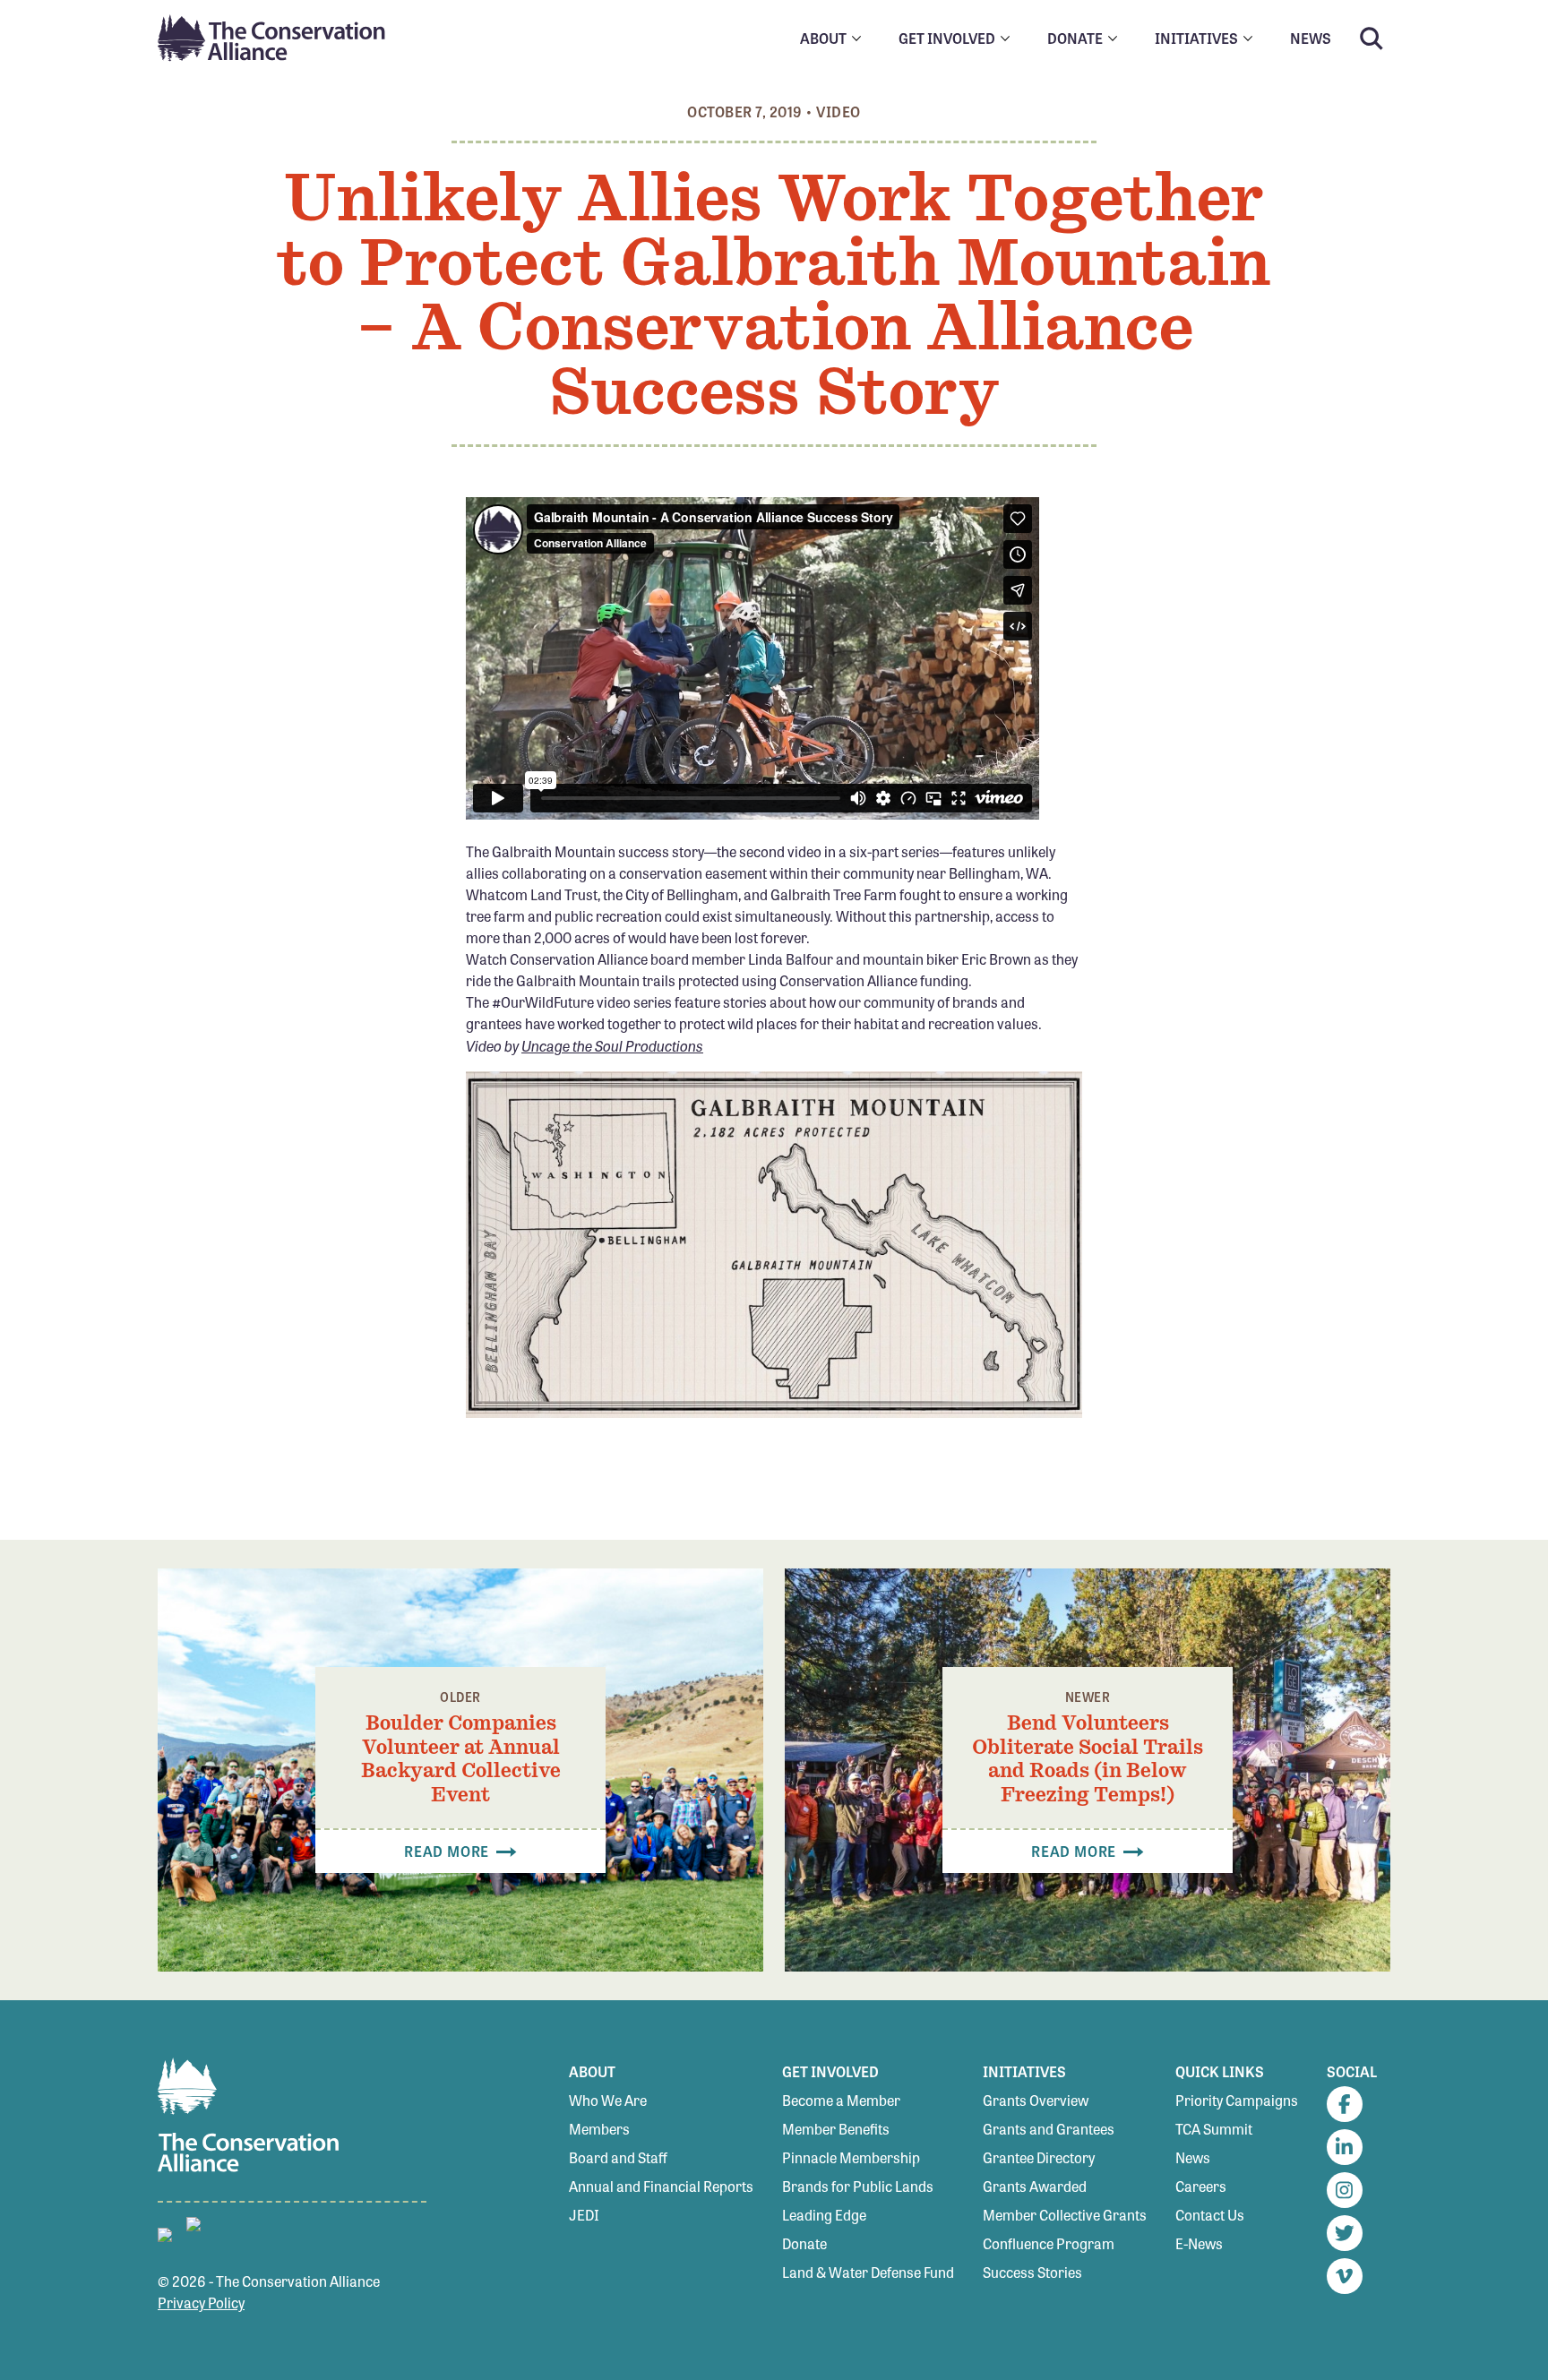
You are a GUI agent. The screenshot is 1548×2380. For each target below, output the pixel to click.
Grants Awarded (1035, 2186)
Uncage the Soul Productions (612, 1045)
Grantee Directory (1039, 2157)
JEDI (584, 2215)
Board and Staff (618, 2157)
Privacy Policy (201, 2303)
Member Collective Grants (1065, 2215)
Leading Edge (824, 2215)
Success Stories (1032, 2272)
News (1193, 2157)
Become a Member (841, 2100)
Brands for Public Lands (858, 2186)
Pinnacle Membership (851, 2157)
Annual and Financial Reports (661, 2186)
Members (599, 2129)
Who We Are (608, 2100)
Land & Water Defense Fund (868, 2272)
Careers (1201, 2186)
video (838, 112)
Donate (804, 2243)
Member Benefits (836, 2129)
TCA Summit (1214, 2129)
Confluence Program (1049, 2243)
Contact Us (1210, 2215)
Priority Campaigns (1237, 2100)
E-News (1199, 2243)
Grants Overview (1036, 2100)
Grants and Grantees (1049, 2129)
